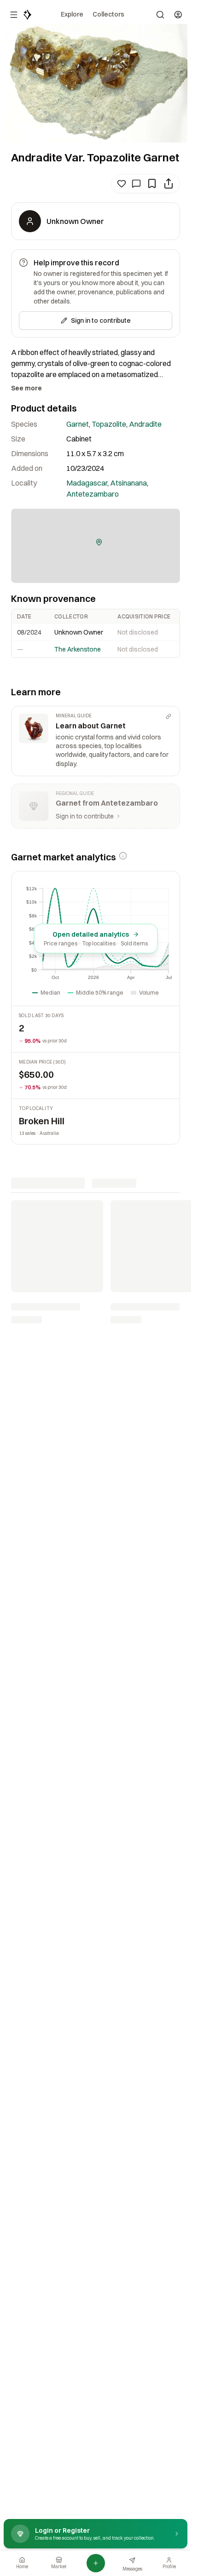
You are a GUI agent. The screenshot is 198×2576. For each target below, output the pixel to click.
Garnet (78, 424)
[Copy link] (169, 716)
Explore (72, 14)
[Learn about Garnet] (96, 741)
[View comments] (136, 183)
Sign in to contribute (101, 321)
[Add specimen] (96, 2563)
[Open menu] (14, 15)
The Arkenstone (78, 649)
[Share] (169, 183)
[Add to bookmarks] (152, 183)
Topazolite (109, 424)
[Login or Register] (178, 15)
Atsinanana (128, 483)
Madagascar (87, 483)
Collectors (108, 14)
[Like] (122, 183)
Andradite (145, 424)
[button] (99, 542)
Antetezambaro (93, 494)
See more (26, 388)
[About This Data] (123, 856)
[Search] (160, 15)
